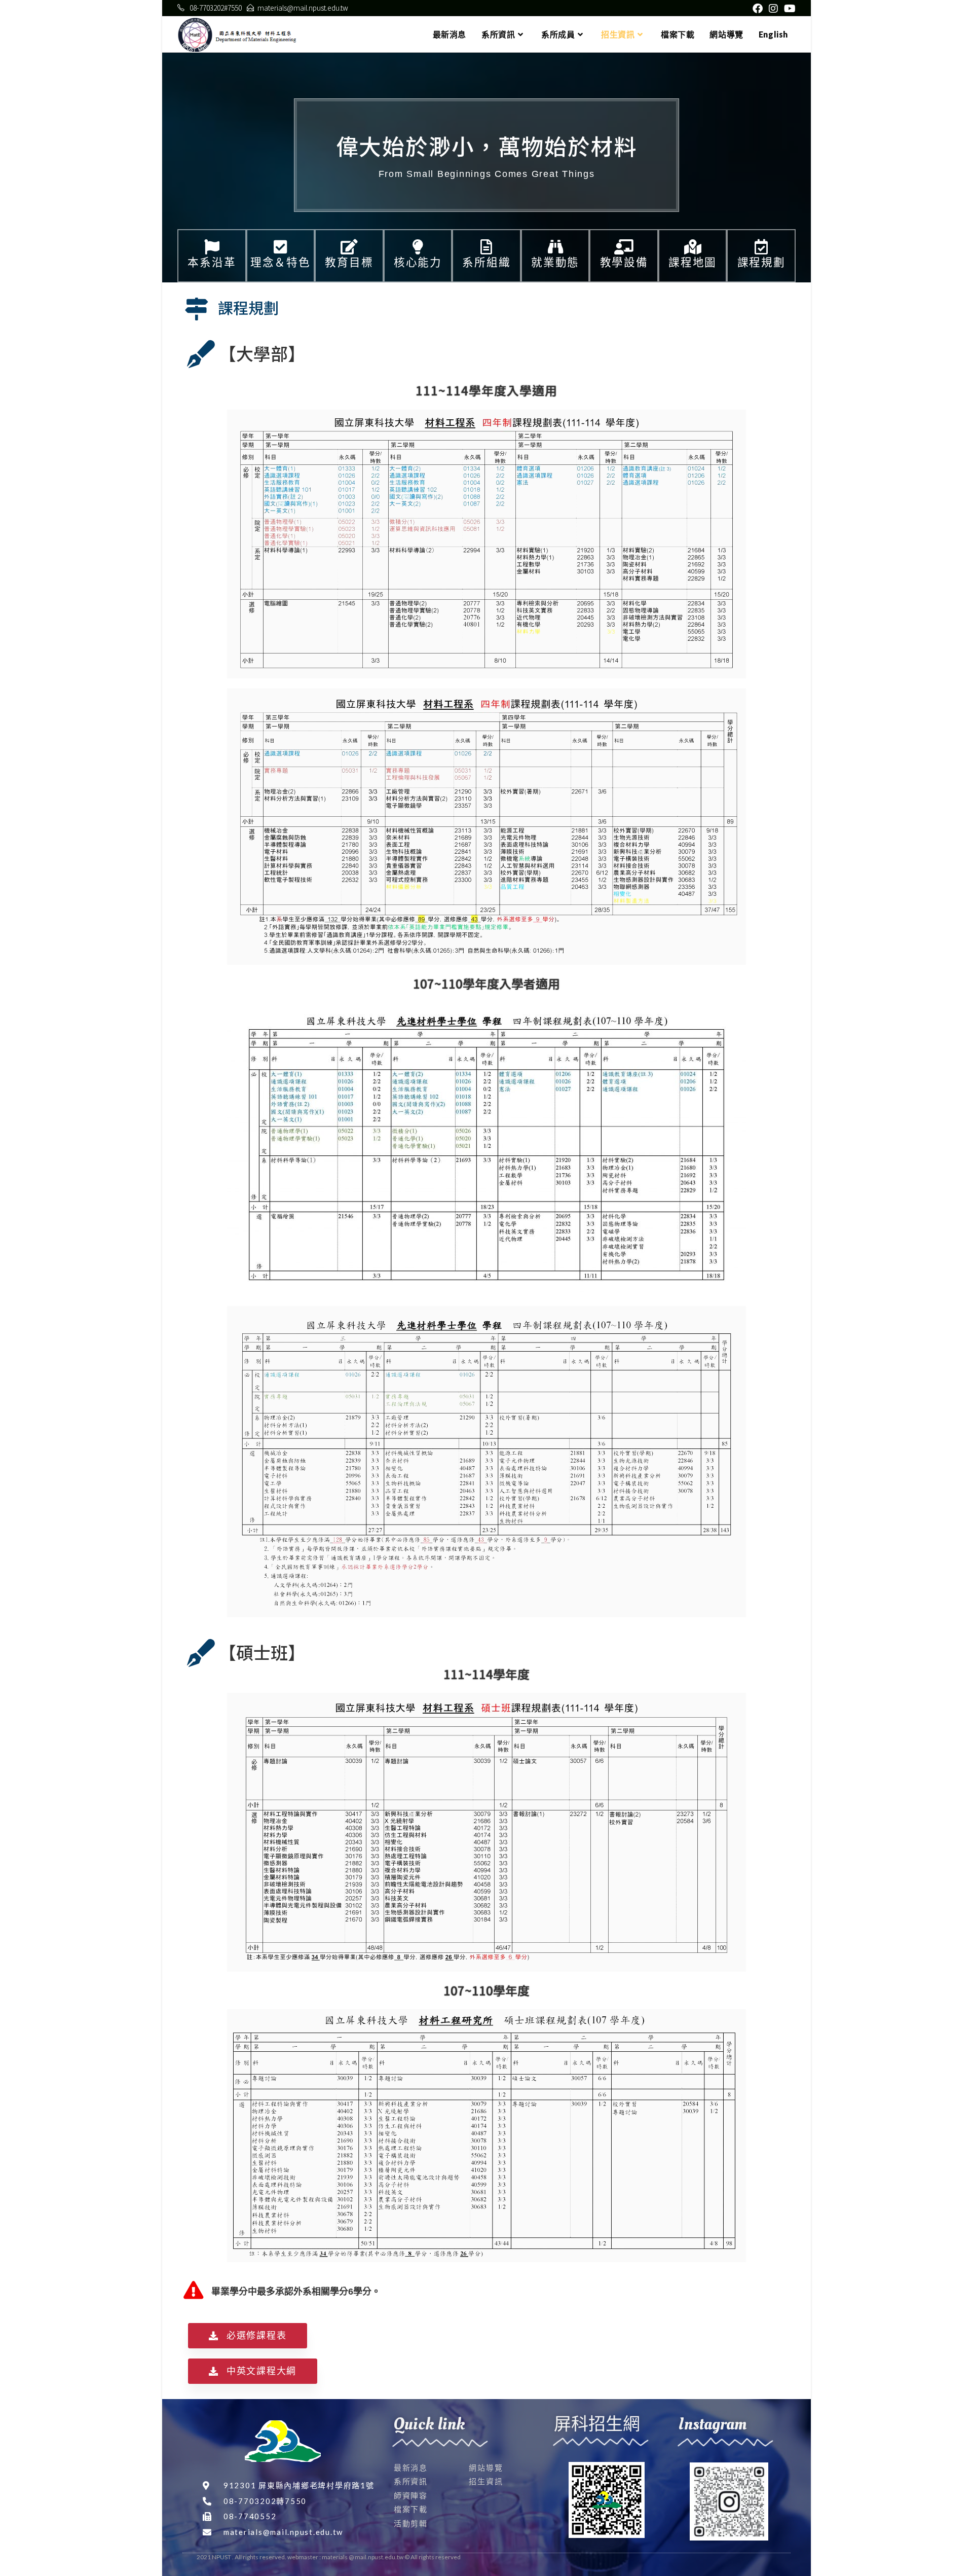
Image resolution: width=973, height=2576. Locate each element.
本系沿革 (212, 262)
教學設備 (624, 262)
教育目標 (349, 262)
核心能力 (418, 262)
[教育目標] (349, 247)
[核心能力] (418, 247)
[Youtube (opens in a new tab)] (788, 8)
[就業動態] (555, 247)
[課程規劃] (761, 247)
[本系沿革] (212, 247)
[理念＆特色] (280, 247)
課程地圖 (693, 262)
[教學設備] (624, 247)
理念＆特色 (280, 262)
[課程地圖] (693, 247)
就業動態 (555, 262)
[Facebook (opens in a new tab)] (758, 8)
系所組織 (486, 262)
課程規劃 (761, 262)
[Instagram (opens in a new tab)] (773, 8)
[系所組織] (486, 247)
